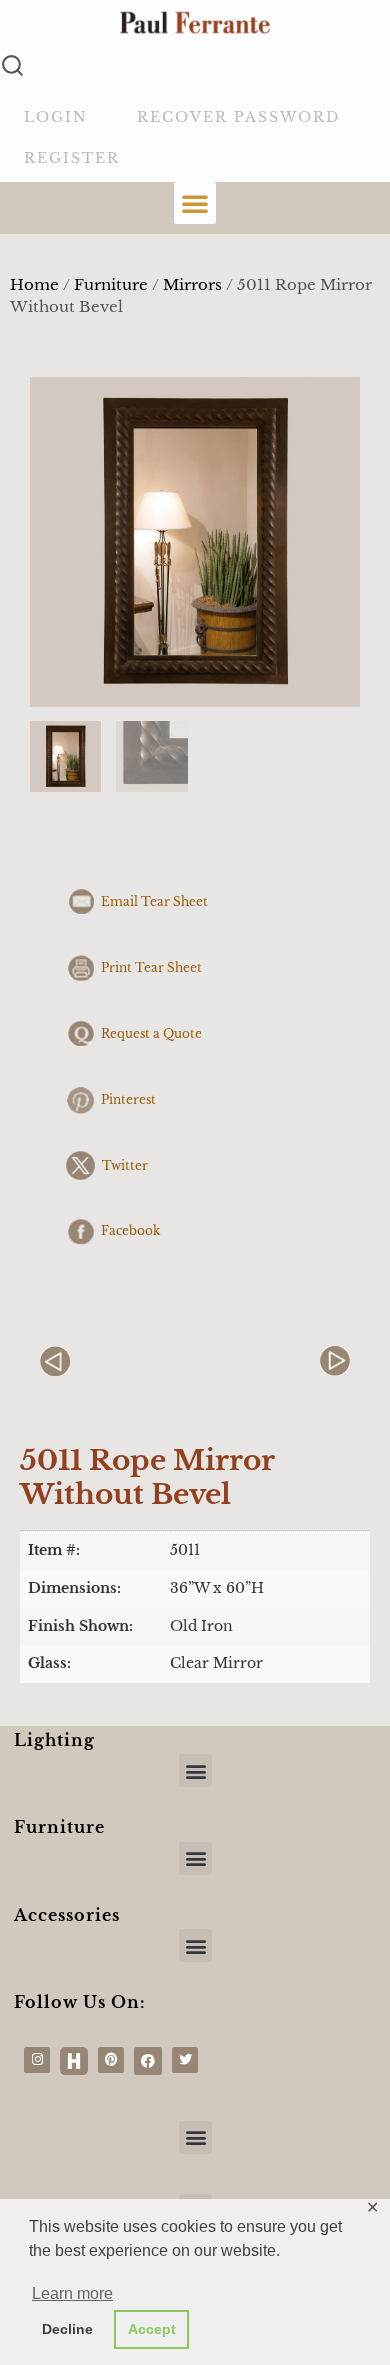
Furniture (111, 285)
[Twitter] (185, 2060)
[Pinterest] (111, 2060)
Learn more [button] (72, 2293)
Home (34, 285)
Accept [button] (152, 2329)
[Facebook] (148, 2061)
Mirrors (192, 285)
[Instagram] (37, 2060)
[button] (195, 203)
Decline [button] (67, 2329)
